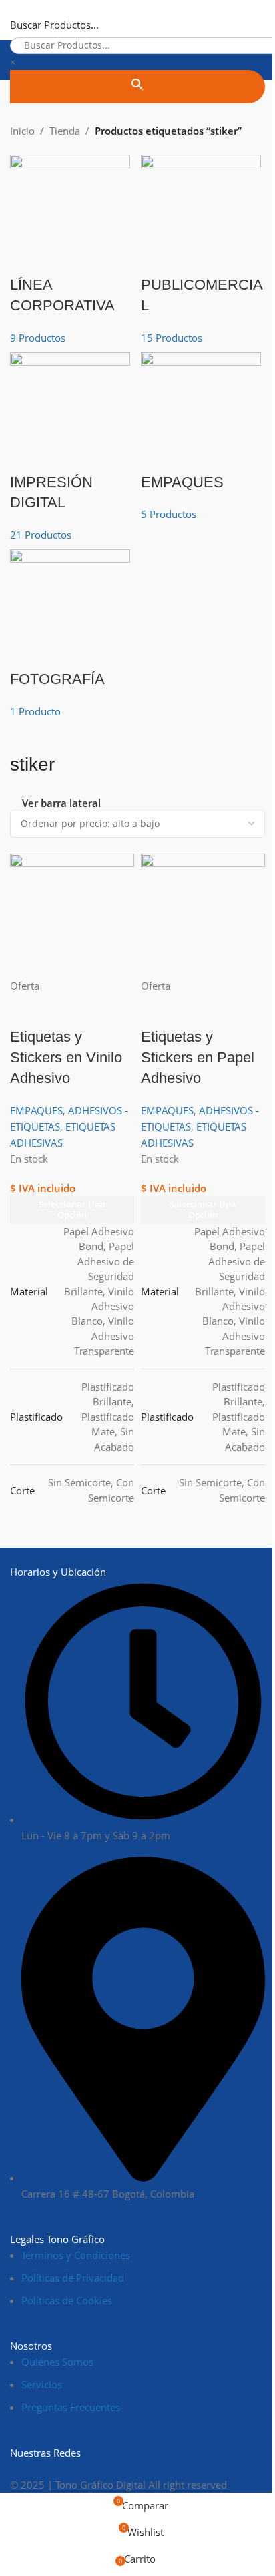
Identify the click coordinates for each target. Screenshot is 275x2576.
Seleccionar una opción (203, 1209)
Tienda (65, 131)
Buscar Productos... (54, 25)
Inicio (22, 131)
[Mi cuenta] (260, 20)
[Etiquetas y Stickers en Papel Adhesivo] (203, 914)
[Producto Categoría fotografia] (137, 437)
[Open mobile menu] (15, 20)
